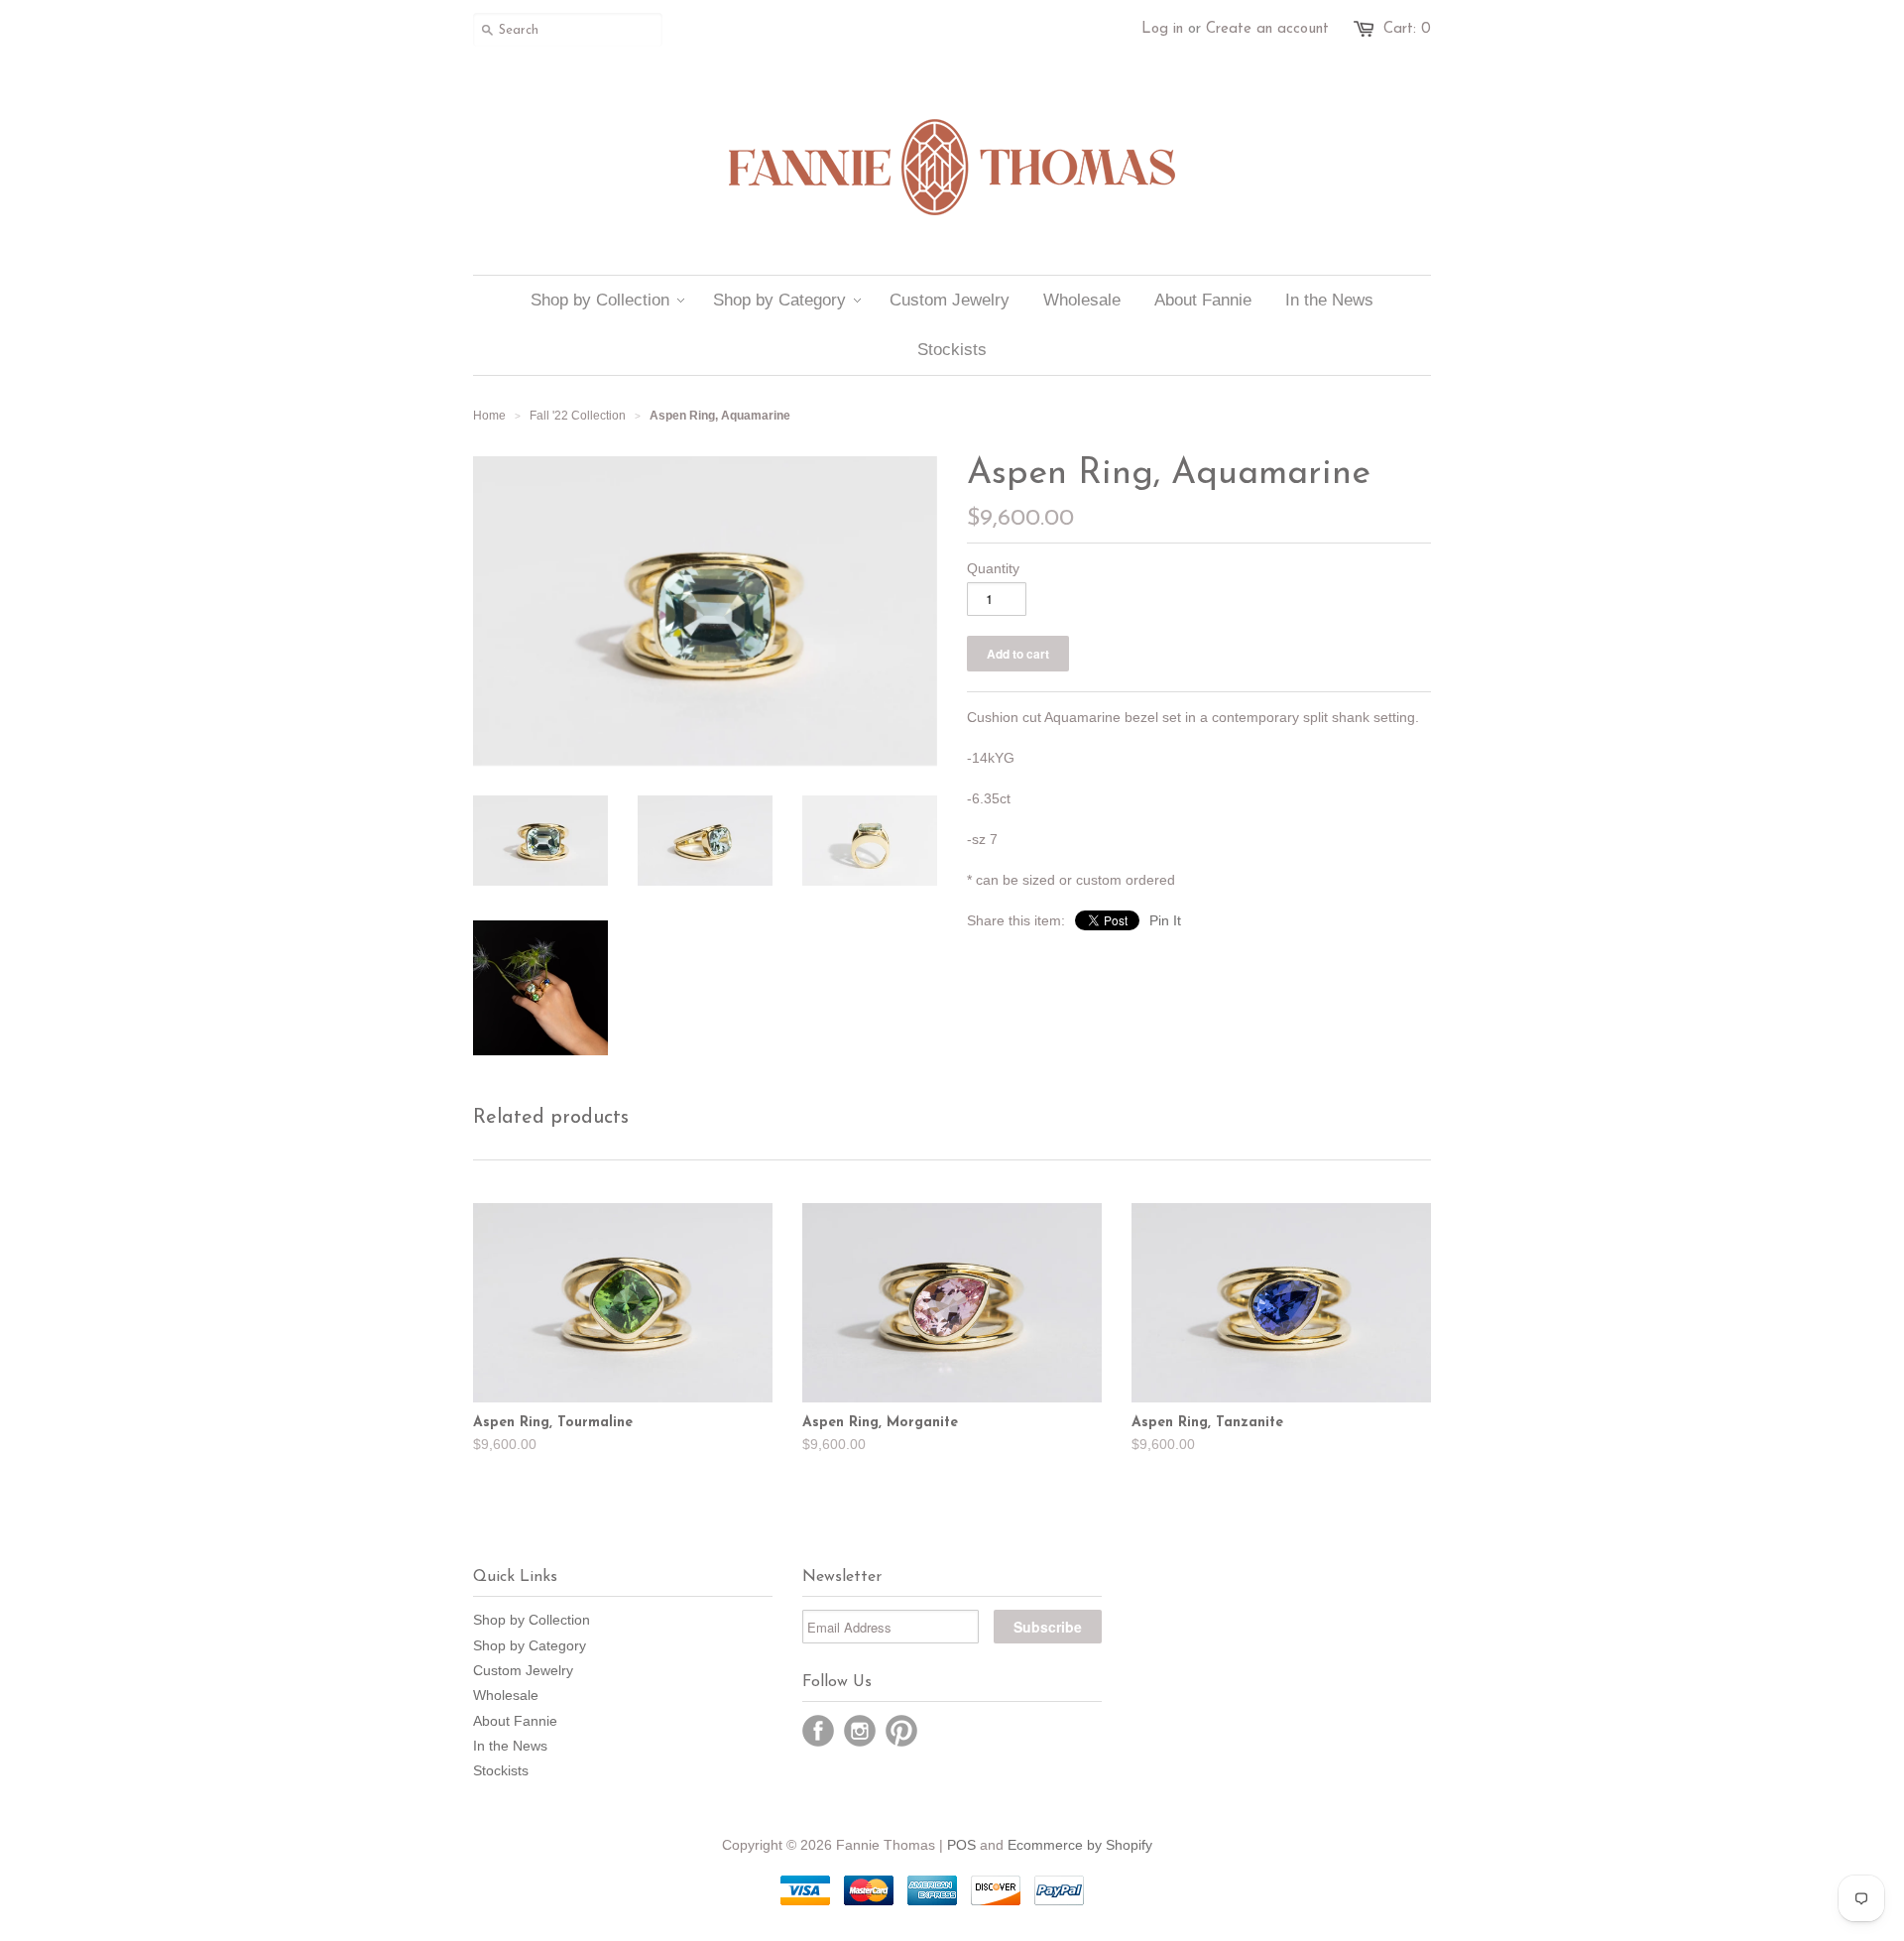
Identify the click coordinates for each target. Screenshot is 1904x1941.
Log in (1162, 29)
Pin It (1165, 920)
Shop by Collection (532, 1620)
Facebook (818, 1731)
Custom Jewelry (523, 1670)
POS (961, 1845)
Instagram (860, 1731)
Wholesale (506, 1695)
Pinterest (901, 1731)
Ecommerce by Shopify (1080, 1845)
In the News (510, 1746)
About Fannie (515, 1721)
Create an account (1267, 29)
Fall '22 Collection (578, 416)
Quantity (993, 568)
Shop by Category (530, 1645)
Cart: (1407, 29)
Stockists (501, 1770)
